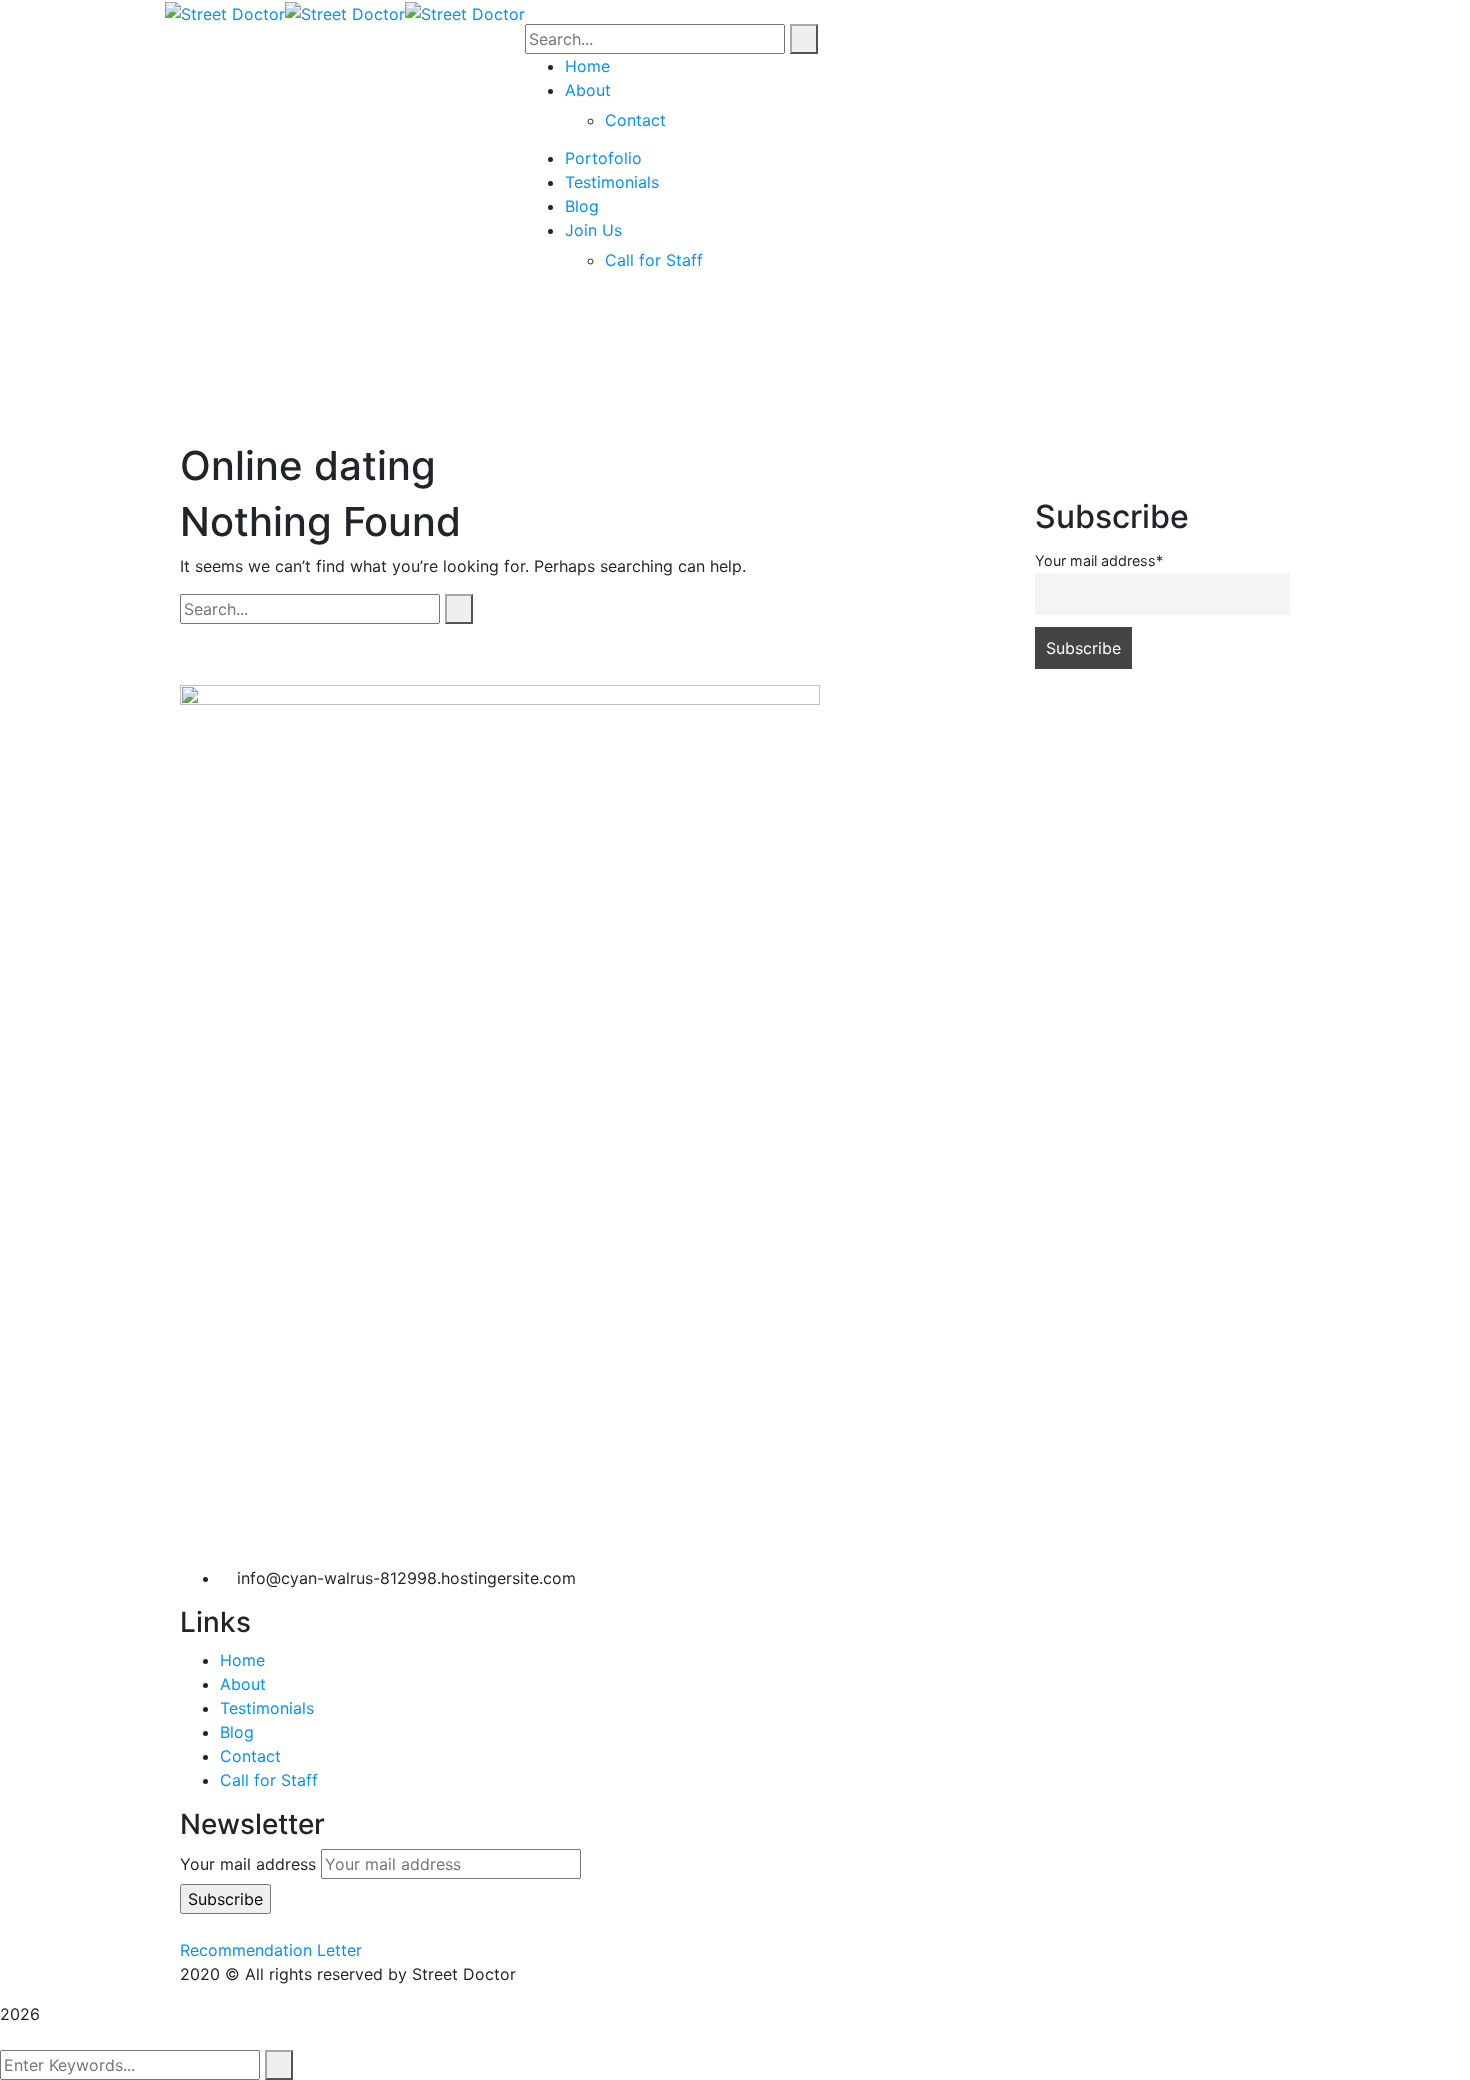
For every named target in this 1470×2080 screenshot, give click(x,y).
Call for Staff (269, 1780)
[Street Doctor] (225, 12)
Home (242, 1660)
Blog (237, 1732)
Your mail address (248, 1864)
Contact (250, 1756)
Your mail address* (1099, 560)
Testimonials (267, 1708)
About (243, 1684)
